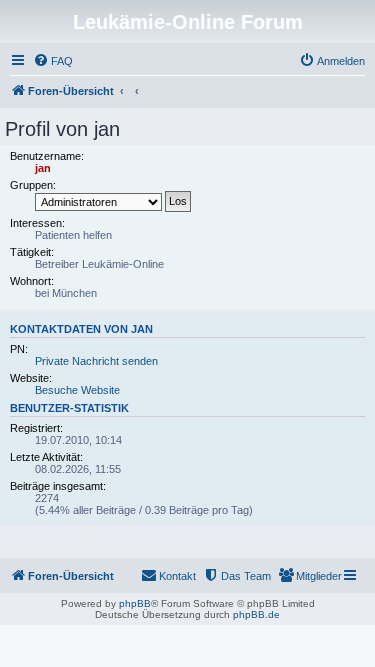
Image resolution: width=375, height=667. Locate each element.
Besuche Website (77, 390)
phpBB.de (256, 614)
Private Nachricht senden (96, 361)
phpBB (135, 603)
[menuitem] (53, 61)
